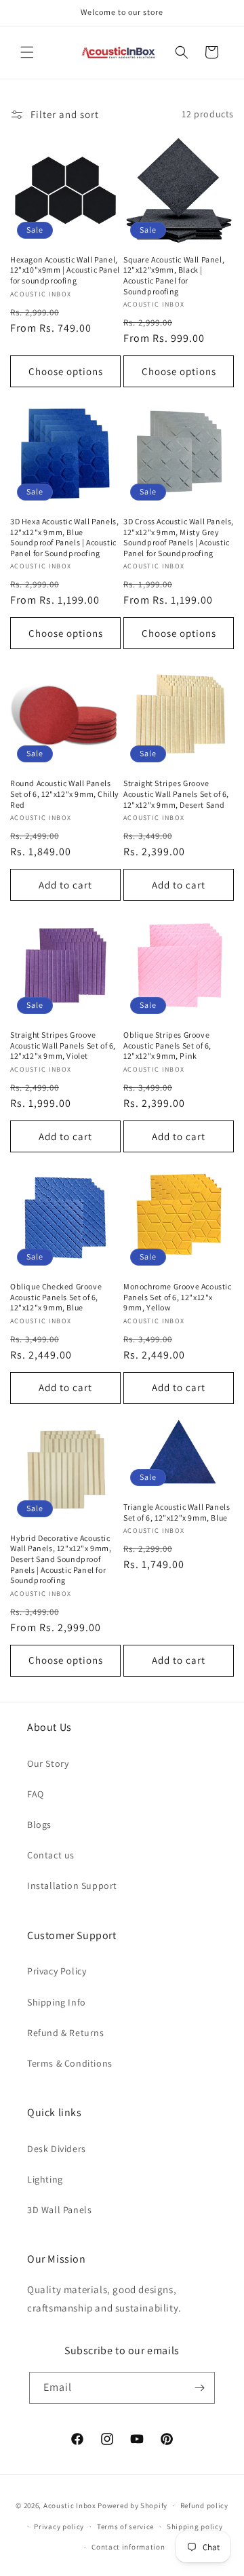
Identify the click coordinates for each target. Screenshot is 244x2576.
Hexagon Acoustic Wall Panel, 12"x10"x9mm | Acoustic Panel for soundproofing (65, 270)
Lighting (45, 2179)
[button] (27, 52)
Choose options (66, 371)
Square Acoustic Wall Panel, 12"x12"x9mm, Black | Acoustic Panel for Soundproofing (174, 275)
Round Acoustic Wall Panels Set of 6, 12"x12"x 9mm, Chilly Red (65, 794)
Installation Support (72, 1886)
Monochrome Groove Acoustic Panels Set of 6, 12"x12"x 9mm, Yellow (178, 1297)
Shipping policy (195, 2526)
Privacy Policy (57, 1971)
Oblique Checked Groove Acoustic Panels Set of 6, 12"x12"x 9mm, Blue (56, 1297)
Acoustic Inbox (70, 2505)
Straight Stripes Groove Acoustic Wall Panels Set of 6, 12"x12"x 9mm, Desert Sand (176, 794)
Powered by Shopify (133, 2505)
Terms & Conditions (70, 2063)
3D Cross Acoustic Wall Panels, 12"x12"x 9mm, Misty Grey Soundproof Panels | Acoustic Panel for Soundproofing (179, 537)
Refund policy (204, 2505)
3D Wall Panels (59, 2210)
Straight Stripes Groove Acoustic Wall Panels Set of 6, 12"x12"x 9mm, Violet (63, 1045)
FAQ (36, 1794)
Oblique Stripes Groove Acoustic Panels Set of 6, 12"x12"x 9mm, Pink (167, 1045)
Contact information (128, 2547)
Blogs (39, 1824)
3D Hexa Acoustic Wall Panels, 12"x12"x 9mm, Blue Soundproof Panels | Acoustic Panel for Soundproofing (64, 537)
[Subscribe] (199, 2388)
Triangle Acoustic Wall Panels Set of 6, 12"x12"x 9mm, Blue (177, 1512)
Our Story (48, 1763)
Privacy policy (59, 2526)
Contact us (51, 1855)
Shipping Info (57, 2002)
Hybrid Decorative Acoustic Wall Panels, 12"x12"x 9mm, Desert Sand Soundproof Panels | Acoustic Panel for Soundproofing (61, 1559)
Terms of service (125, 2526)
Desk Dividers (57, 2149)
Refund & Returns (66, 2033)
